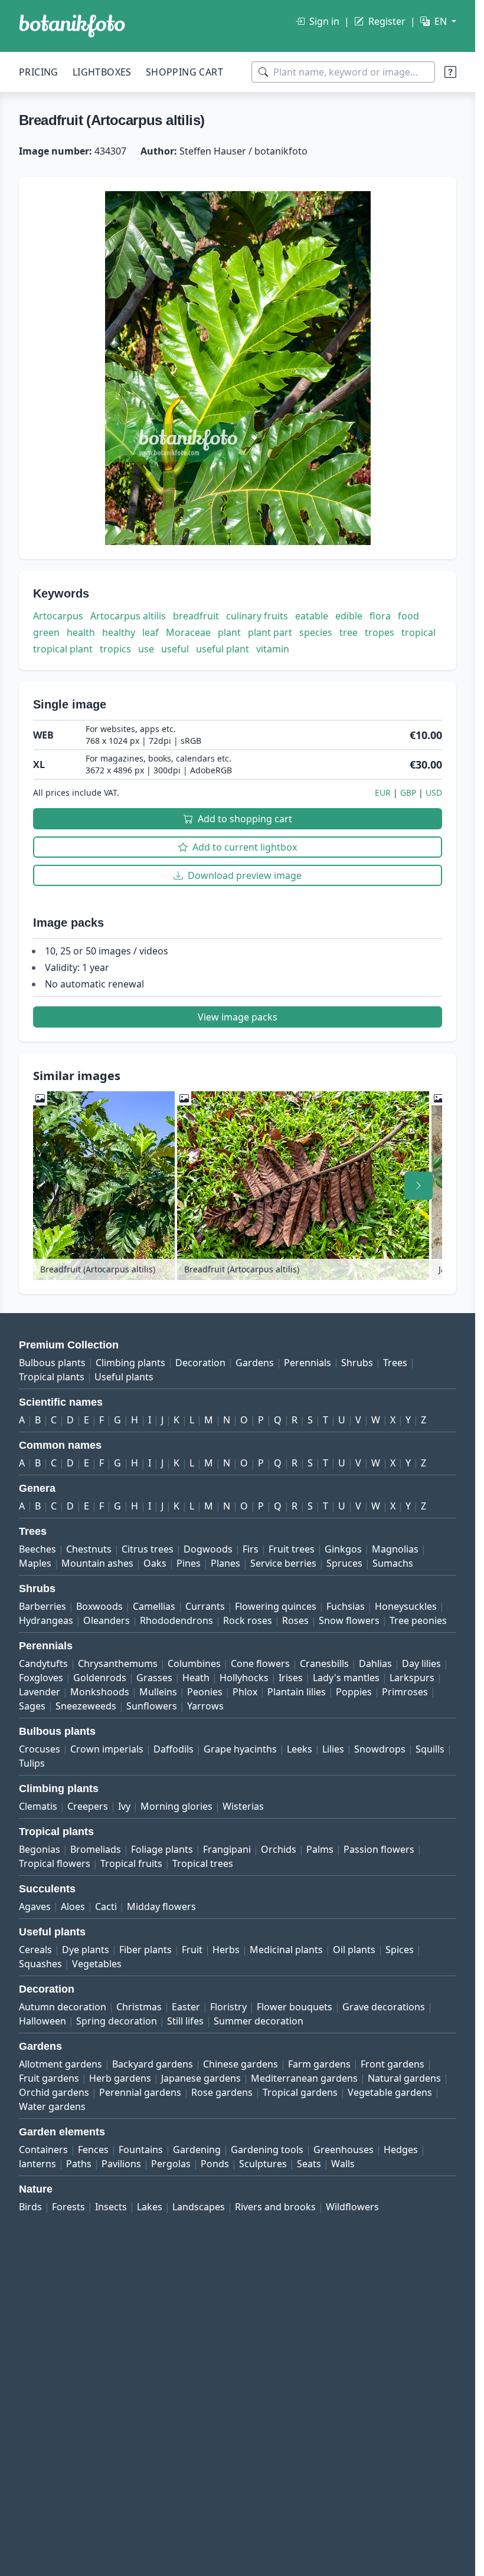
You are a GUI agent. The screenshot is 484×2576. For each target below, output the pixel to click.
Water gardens (52, 2106)
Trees (395, 1363)
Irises (291, 1678)
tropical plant (63, 649)
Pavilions (121, 2164)
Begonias (40, 1849)
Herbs (226, 1950)
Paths (79, 2164)
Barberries (42, 1606)
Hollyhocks (244, 1678)
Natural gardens (404, 2078)
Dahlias (375, 1663)
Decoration (200, 1363)
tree (349, 632)
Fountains (141, 2150)
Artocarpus (58, 616)
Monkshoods (100, 1692)
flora (380, 616)
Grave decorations (384, 2007)
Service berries (283, 1563)
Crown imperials (107, 1749)
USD (434, 793)
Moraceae (188, 632)
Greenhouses (344, 2150)
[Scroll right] (418, 1186)
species (316, 632)
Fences (93, 2150)
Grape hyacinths (240, 1749)
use (146, 649)
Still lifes (185, 2021)
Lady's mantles (346, 1678)
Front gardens (393, 2064)
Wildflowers (352, 2207)
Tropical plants (52, 1377)
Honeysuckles (406, 1606)
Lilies (333, 1749)
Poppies (354, 1692)
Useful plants (124, 1377)
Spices (400, 1950)
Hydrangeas (46, 1620)
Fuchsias (346, 1606)
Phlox (245, 1692)
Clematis (38, 1806)
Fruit (192, 1950)
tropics (115, 649)
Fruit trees (292, 1549)
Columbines (194, 1663)
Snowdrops (380, 1749)
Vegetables (97, 1964)
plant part (270, 632)
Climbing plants (130, 1363)
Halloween (42, 2021)
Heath (196, 1678)
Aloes (73, 1906)
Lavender (40, 1692)
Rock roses (248, 1620)
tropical (418, 632)
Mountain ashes (97, 1563)
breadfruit (196, 616)
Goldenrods (100, 1678)
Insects (111, 2207)
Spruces (344, 1563)
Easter (186, 2007)
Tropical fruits (131, 1863)
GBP (408, 793)
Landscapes (199, 2207)
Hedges (401, 2150)
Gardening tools (267, 2150)
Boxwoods (99, 1606)
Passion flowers (379, 1849)
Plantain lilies (297, 1692)
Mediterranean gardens (304, 2078)
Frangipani (227, 1849)
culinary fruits (257, 616)
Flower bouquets (295, 2007)
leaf (151, 632)
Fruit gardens (49, 2078)
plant (229, 632)
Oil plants (354, 1950)
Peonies (205, 1692)
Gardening (197, 2150)
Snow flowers (349, 1620)
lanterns (37, 2164)
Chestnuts (89, 1549)
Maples (35, 1563)
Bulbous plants (52, 1363)
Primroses (405, 1692)
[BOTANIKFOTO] (72, 26)
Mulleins (158, 1692)
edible (349, 616)
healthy (119, 632)
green (46, 632)
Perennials (308, 1363)
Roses (295, 1620)
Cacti (106, 1906)
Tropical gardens (300, 2092)
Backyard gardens (153, 2064)
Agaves (35, 1906)
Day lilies (421, 1663)
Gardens (255, 1363)
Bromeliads (96, 1849)
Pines (189, 1563)
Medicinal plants (286, 1950)
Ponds (215, 2164)
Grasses (154, 1678)
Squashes (40, 1964)
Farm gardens (319, 2064)
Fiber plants (145, 1950)
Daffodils (174, 1749)
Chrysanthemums (118, 1663)
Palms (320, 1849)
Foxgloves (41, 1678)
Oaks (155, 1563)
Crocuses (40, 1749)
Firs (251, 1549)
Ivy (124, 1806)
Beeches (37, 1549)
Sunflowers (152, 1706)
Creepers (88, 1806)
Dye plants (86, 1950)
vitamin (273, 649)
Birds (30, 2207)
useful (175, 649)
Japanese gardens (201, 2078)
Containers (43, 2150)
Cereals (35, 1950)
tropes (380, 632)
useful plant (223, 649)
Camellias (154, 1606)
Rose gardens (222, 2092)
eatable (312, 616)
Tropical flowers (55, 1863)
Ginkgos (343, 1549)
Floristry (228, 2007)
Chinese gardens (241, 2064)
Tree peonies (418, 1620)
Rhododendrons (176, 1620)
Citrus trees (148, 1549)
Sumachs (393, 1563)
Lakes (150, 2207)
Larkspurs (412, 1678)
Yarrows (205, 1706)
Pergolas (171, 2164)
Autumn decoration (63, 2007)
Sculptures (263, 2164)
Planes (225, 1563)
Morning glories (176, 1806)
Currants (205, 1606)
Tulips (32, 1763)
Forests (68, 2207)
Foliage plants (162, 1849)
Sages (32, 1706)
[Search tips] (450, 72)
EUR (383, 793)
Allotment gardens (60, 2064)
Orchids (279, 1849)
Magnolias (395, 1549)
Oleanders (107, 1620)
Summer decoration (259, 2021)
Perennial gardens (140, 2092)
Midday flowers (161, 1906)
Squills (430, 1749)
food (408, 616)
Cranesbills (324, 1663)
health (81, 632)
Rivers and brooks (275, 2207)
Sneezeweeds (86, 1706)
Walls (343, 2164)
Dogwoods (208, 1549)
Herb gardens (120, 2078)
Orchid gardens (54, 2092)
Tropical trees (203, 1863)
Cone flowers (260, 1663)
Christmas (139, 2007)
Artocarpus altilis (128, 616)
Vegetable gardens (390, 2092)
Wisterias (243, 1806)
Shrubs (357, 1363)
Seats (309, 2164)
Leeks (300, 1749)
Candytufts (43, 1663)
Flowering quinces (276, 1606)
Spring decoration (117, 2021)
